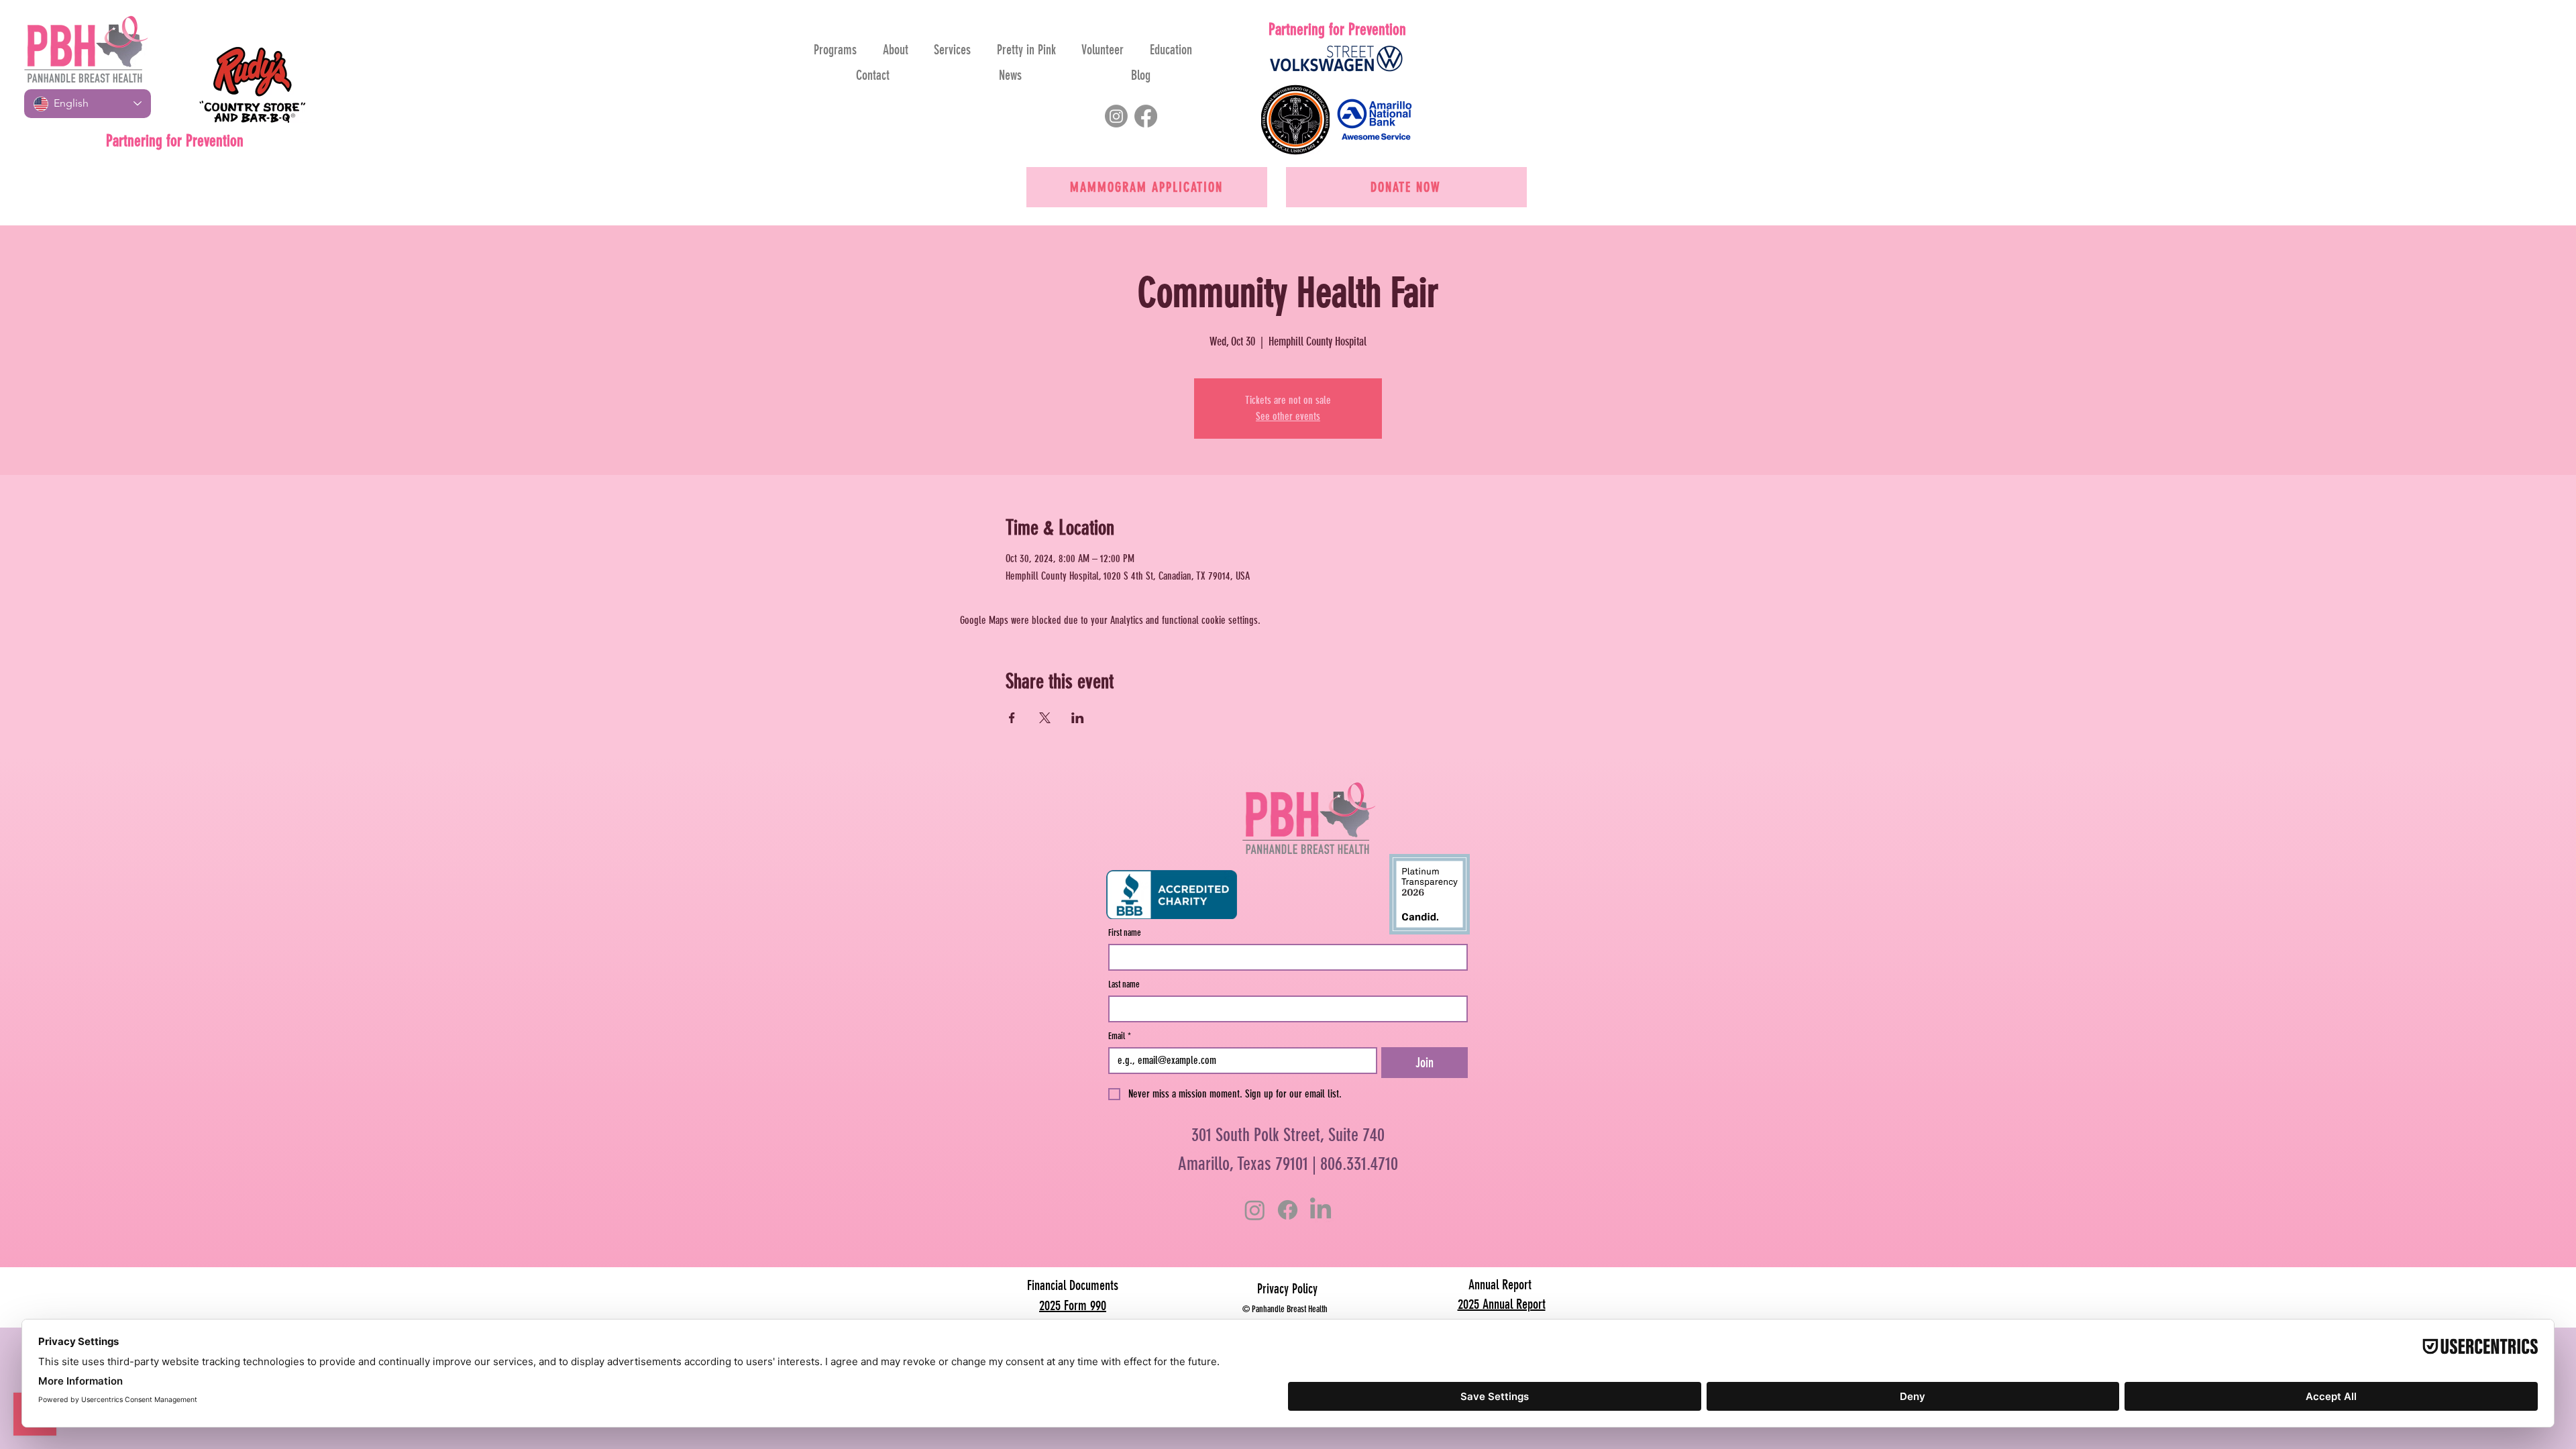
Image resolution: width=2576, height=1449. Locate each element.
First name (1125, 933)
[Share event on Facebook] (1012, 718)
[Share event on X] (1045, 718)
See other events (1288, 416)
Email (1120, 1036)
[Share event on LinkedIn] (1078, 718)
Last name (1124, 984)
